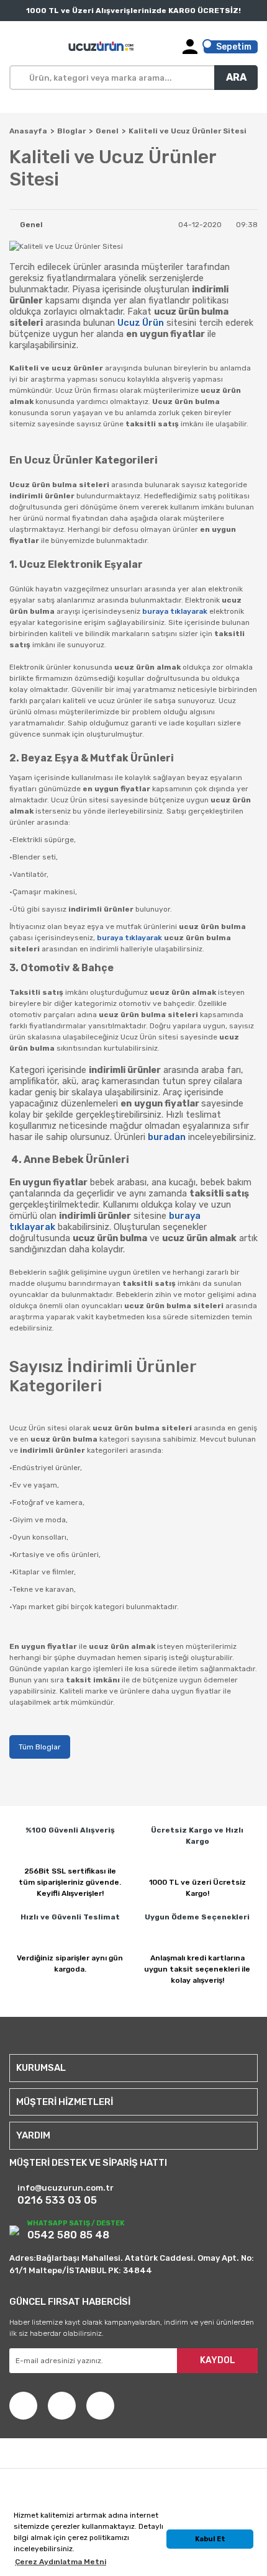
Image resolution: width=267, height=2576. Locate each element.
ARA (236, 77)
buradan (167, 1137)
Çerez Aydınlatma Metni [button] (61, 2562)
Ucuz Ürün (141, 323)
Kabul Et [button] (210, 2539)
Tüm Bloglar (40, 1747)
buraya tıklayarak (175, 611)
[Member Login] (190, 47)
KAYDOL (218, 2360)
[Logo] (102, 47)
